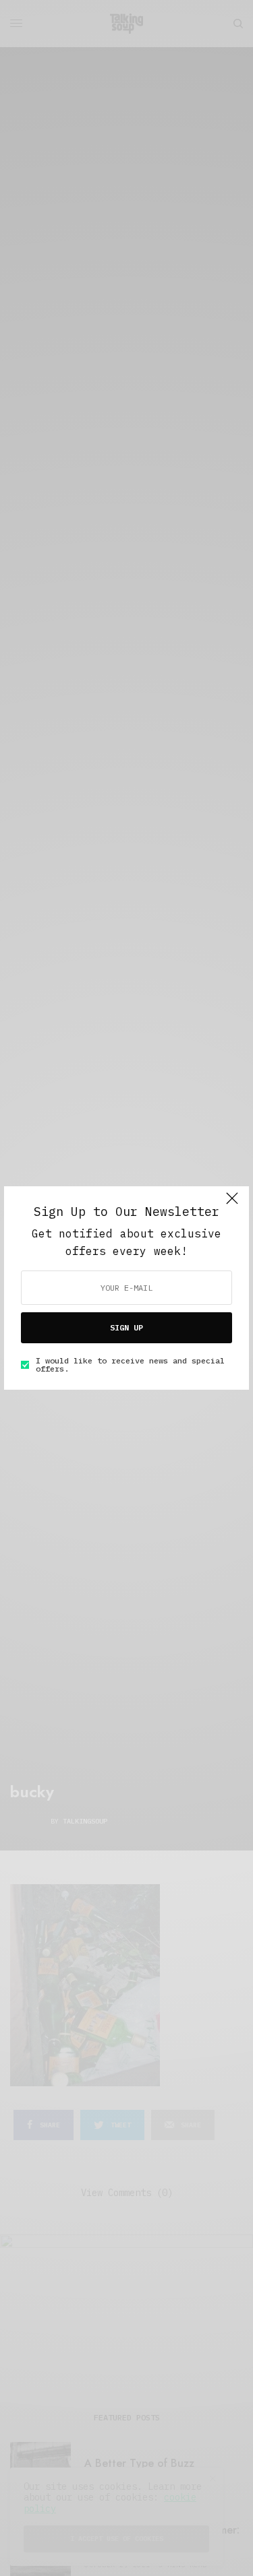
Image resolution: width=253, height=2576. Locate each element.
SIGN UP (126, 1327)
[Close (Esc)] (232, 1204)
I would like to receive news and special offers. (130, 1365)
